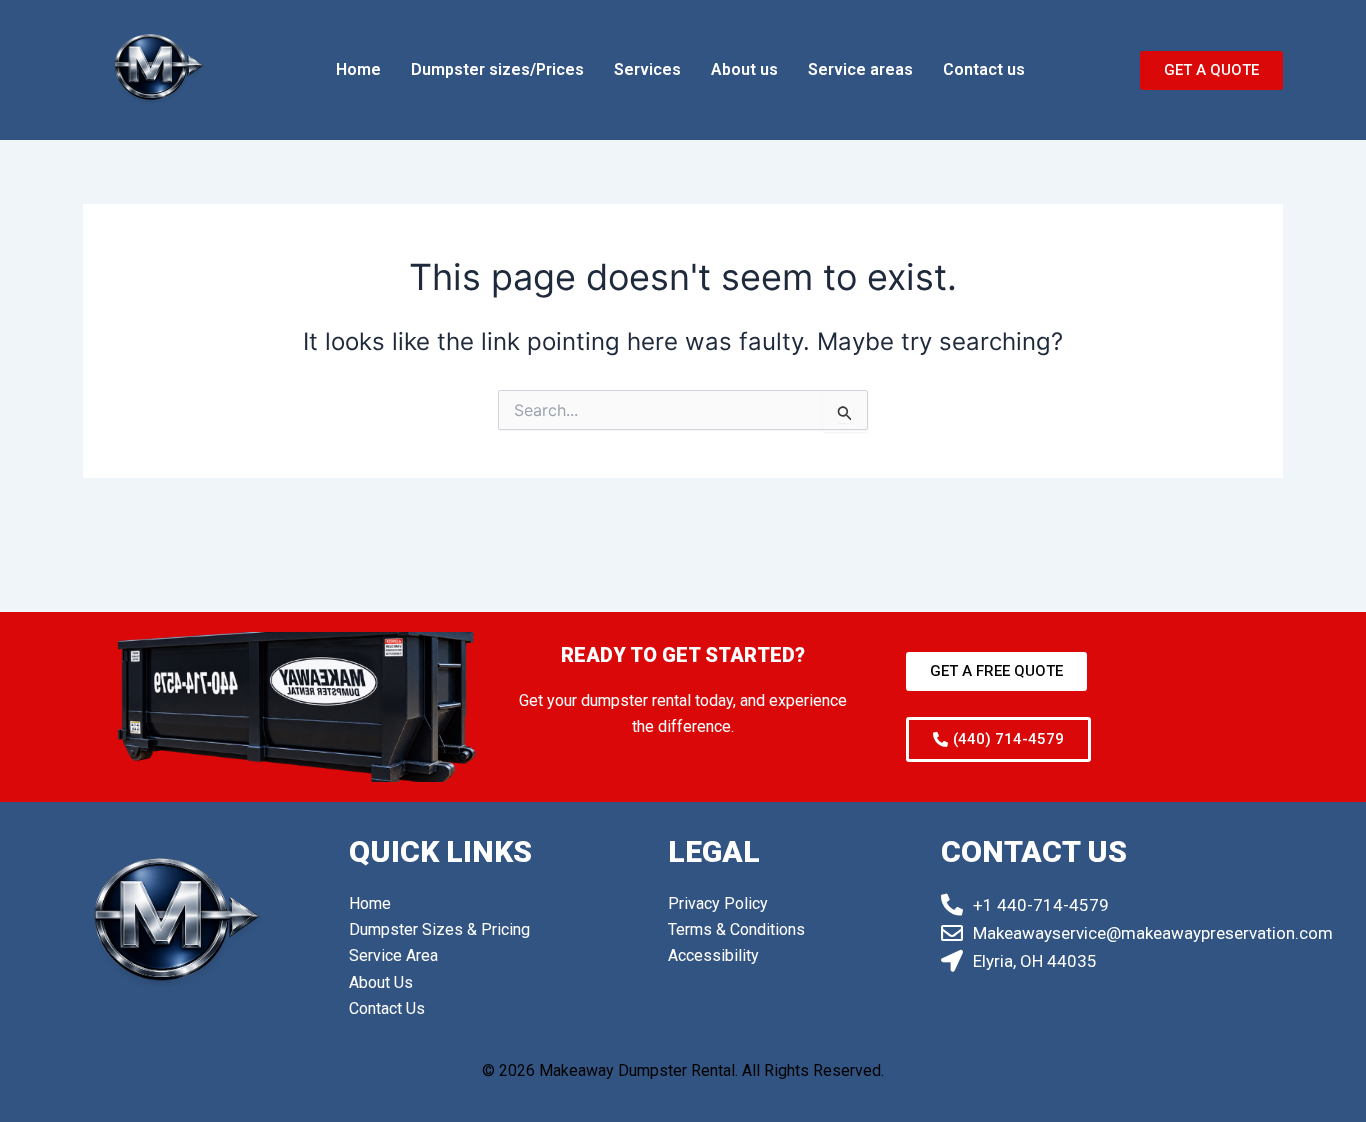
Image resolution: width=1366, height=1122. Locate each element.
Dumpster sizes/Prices (497, 69)
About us (744, 69)
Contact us (984, 69)
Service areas (860, 69)
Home (358, 69)
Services (647, 69)
